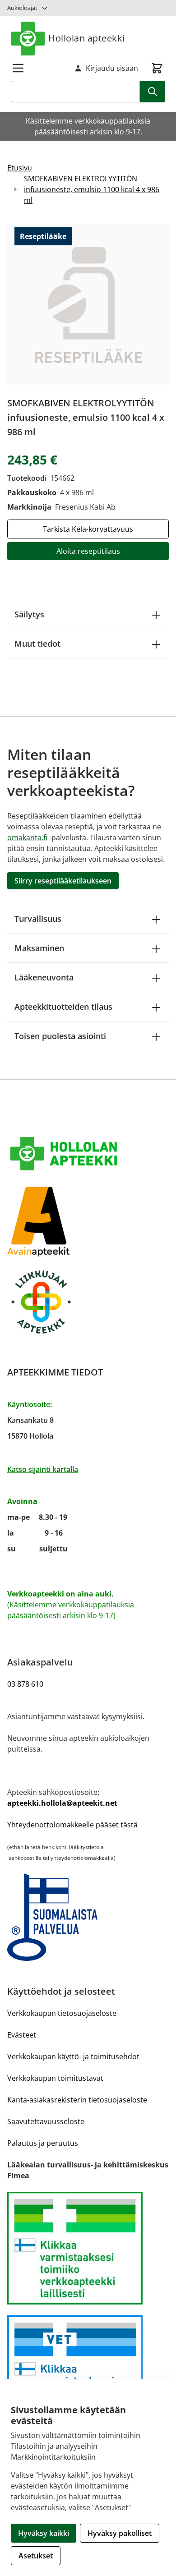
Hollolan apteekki (87, 38)
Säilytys (29, 614)
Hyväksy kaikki (44, 2533)
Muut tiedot (37, 644)
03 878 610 (25, 1684)
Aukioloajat (22, 8)
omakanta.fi (27, 837)
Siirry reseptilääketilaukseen (63, 881)
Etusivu (20, 168)
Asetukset (36, 2556)
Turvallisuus (38, 919)
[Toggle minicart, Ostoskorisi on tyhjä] (157, 68)
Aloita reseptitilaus (88, 551)
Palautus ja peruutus (43, 2143)
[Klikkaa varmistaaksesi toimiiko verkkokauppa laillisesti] (88, 2248)
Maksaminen (39, 948)
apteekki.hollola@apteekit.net (62, 1803)
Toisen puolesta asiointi (60, 1036)
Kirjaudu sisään (112, 68)
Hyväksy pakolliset (120, 2533)
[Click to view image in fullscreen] (88, 304)
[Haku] (153, 92)
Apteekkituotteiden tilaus (63, 1007)
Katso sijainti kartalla (43, 1469)
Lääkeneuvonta (44, 977)
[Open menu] (18, 68)
